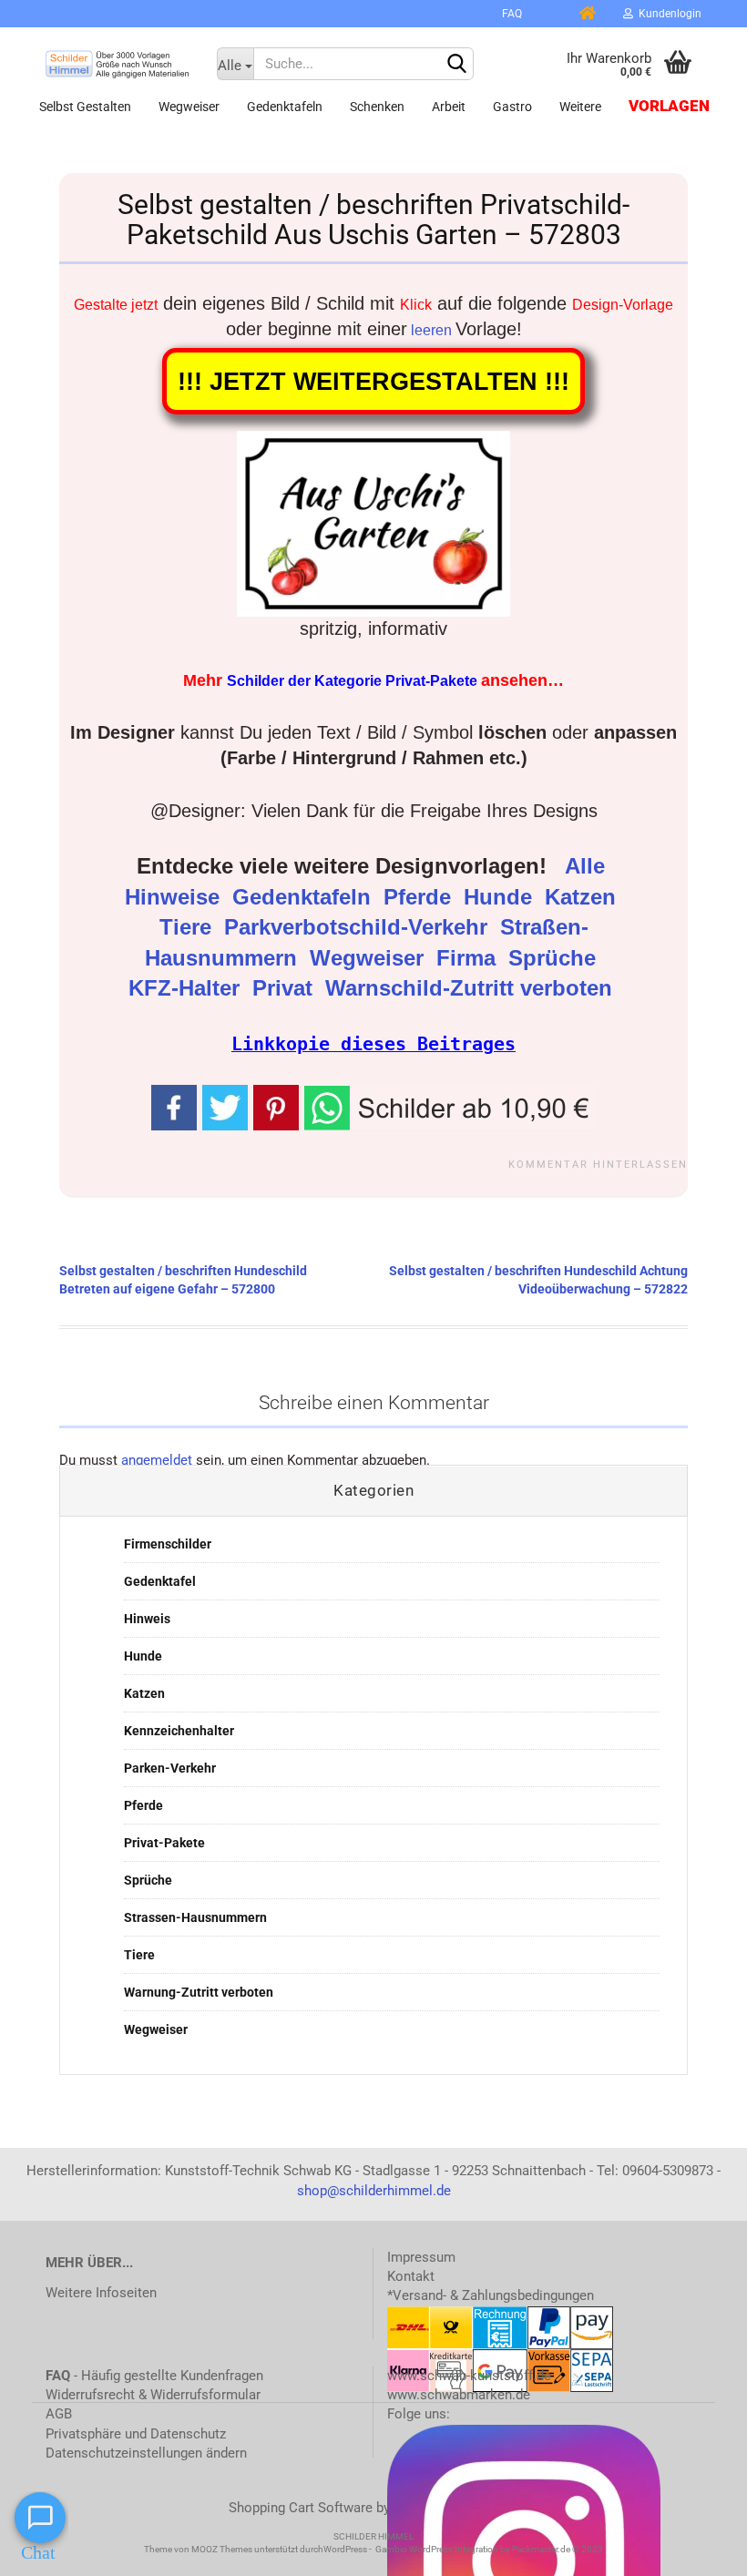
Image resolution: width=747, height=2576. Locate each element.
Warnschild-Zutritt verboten (472, 988)
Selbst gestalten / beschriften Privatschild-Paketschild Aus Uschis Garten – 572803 (373, 220)
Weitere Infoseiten (101, 2293)
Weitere (580, 107)
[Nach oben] (697, 2549)
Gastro (512, 107)
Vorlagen (669, 106)
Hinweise (175, 897)
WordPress (345, 2549)
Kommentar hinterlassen (598, 1165)
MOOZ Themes (222, 2549)
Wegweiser (189, 107)
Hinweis (147, 1619)
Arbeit (449, 107)
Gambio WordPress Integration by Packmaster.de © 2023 (489, 2549)
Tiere (189, 927)
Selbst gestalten (85, 107)
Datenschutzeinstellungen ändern (146, 2453)
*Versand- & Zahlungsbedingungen (491, 2295)
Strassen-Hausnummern (195, 1917)
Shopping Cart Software (301, 2508)
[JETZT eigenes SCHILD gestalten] (472, 14)
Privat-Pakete (164, 1843)
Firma (469, 958)
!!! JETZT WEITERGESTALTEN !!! (373, 381)
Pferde (420, 897)
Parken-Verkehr (170, 1768)
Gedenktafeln (285, 107)
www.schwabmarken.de (459, 2395)
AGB (59, 2414)
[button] (450, 1106)
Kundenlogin (667, 14)
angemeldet (157, 1460)
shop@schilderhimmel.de (374, 2191)
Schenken (377, 107)
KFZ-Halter (187, 988)
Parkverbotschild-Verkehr (359, 927)
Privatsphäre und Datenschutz (136, 2434)
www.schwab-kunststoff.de (469, 2376)
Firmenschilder (168, 1544)
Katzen (583, 897)
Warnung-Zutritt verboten (199, 1992)
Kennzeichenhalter (179, 1731)
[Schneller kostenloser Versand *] (549, 14)
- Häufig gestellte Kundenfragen (154, 2376)
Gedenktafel (160, 1581)
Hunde (501, 897)
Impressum (421, 2257)
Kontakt (411, 2276)
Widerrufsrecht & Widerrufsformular (153, 2395)
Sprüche (555, 958)
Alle (588, 866)
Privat (286, 988)
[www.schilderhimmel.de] (118, 64)
